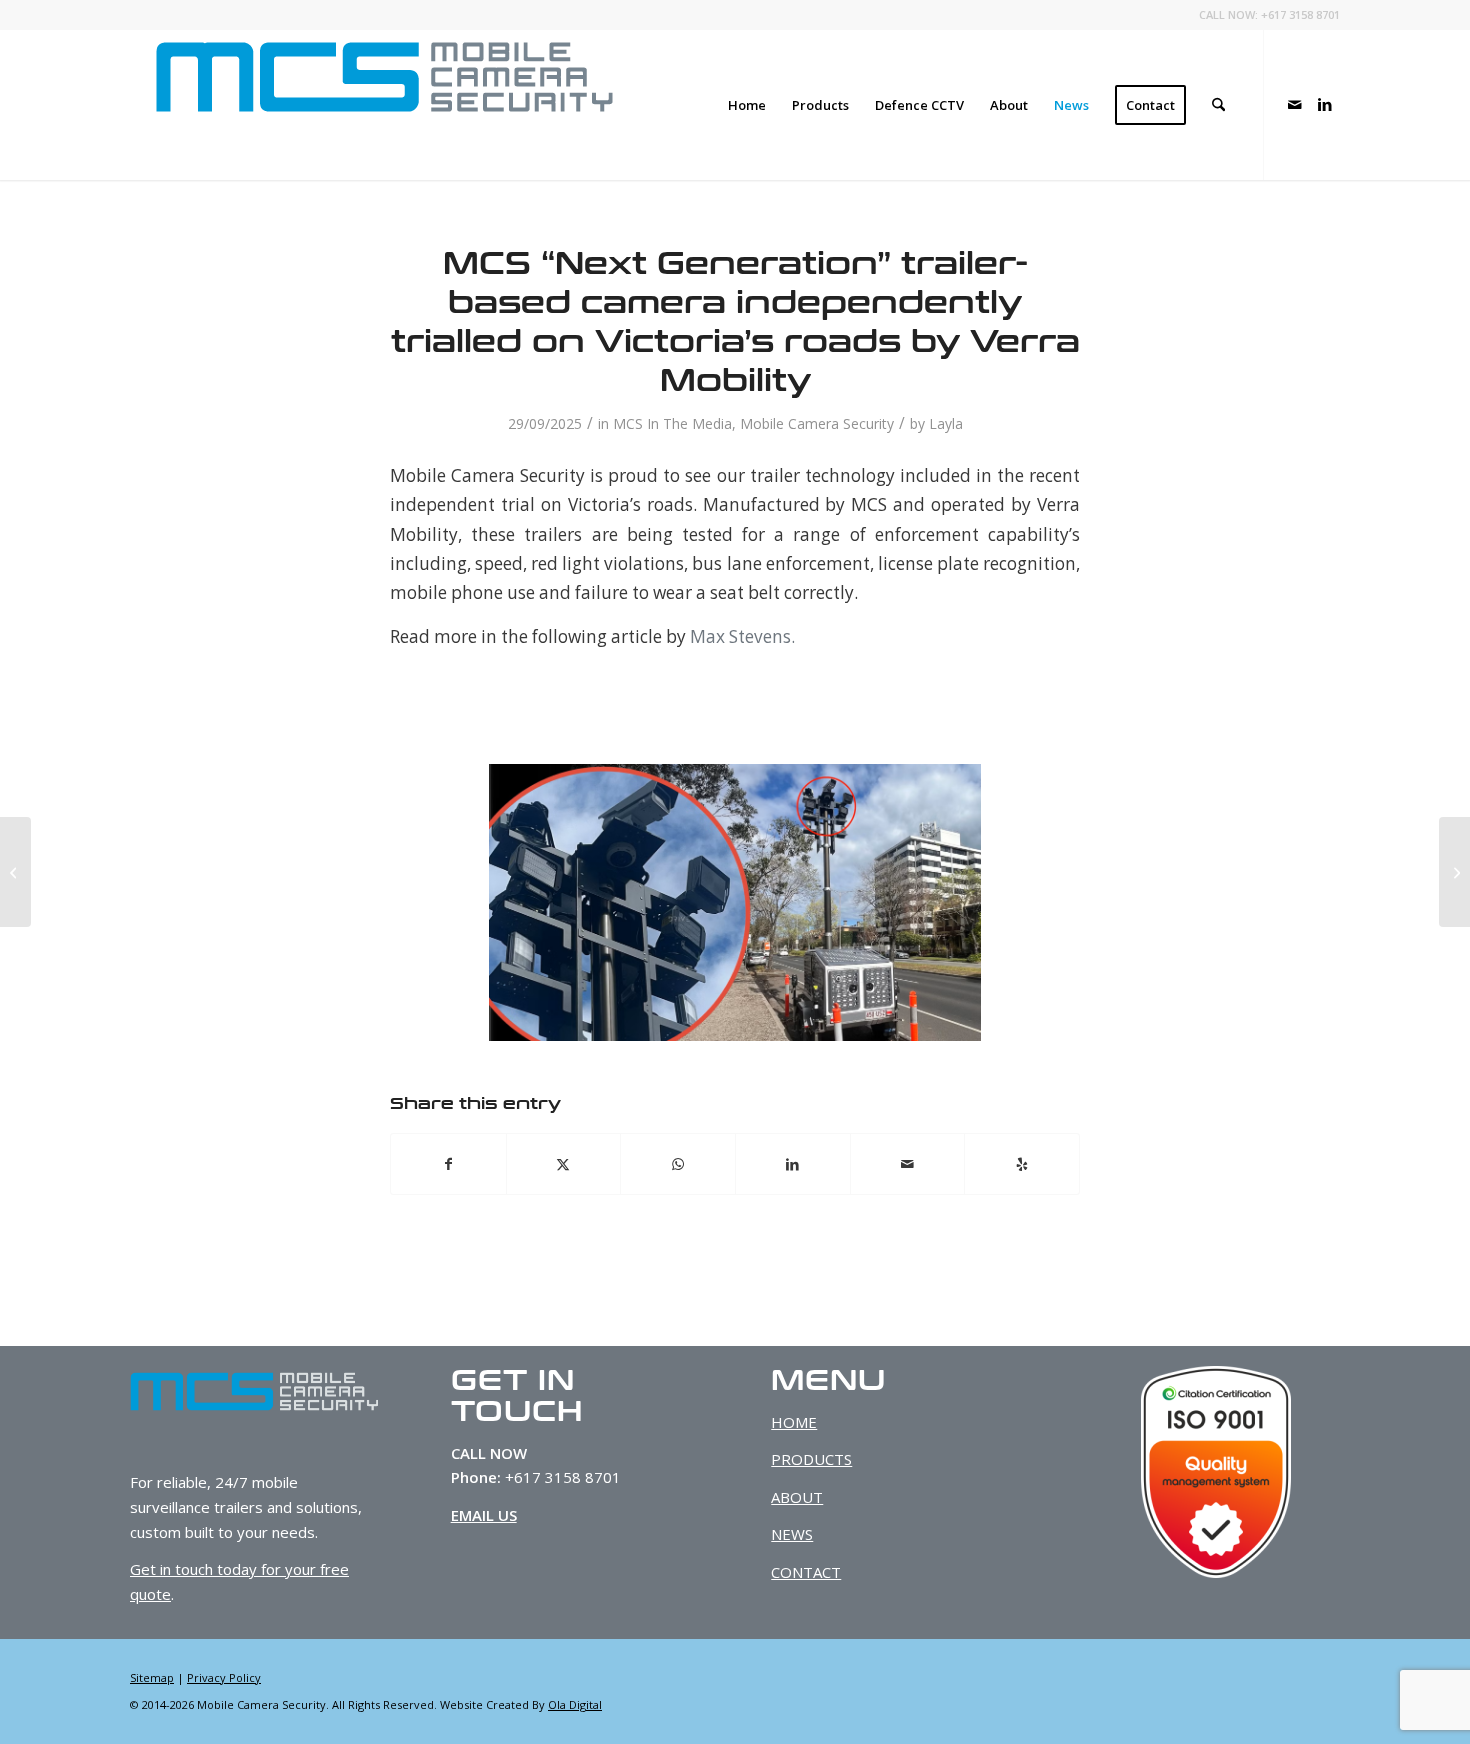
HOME (794, 1422)
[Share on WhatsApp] (678, 1164)
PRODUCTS (811, 1459)
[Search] (1218, 105)
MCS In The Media (672, 423)
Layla (946, 423)
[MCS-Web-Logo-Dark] (384, 105)
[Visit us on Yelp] (1022, 1164)
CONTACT (806, 1572)
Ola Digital (575, 1704)
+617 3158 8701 (1300, 14)
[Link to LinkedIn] (1325, 104)
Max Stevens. (742, 636)
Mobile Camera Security (817, 423)
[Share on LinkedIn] (793, 1164)
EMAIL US (484, 1515)
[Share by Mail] (908, 1164)
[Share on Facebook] (448, 1164)
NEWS (792, 1534)
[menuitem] (747, 105)
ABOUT (797, 1497)
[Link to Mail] (1295, 104)
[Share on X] (564, 1164)
